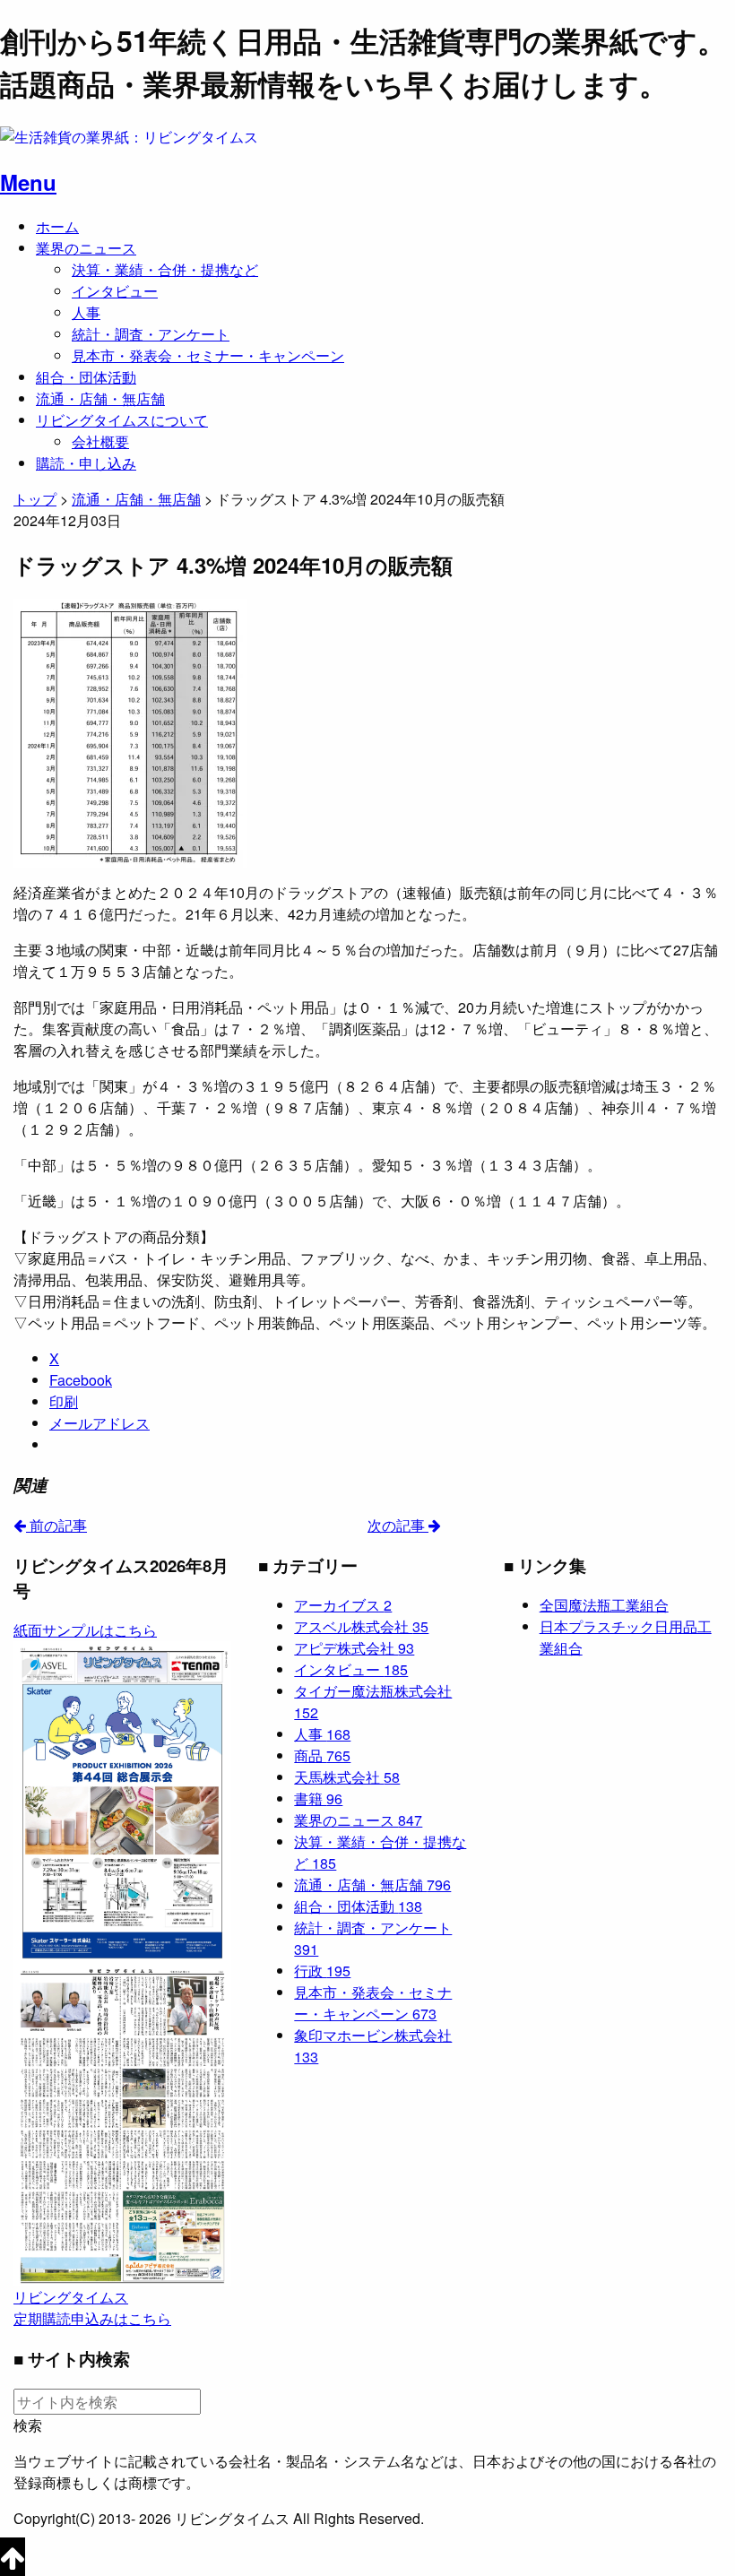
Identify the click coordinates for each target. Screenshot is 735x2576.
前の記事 (56, 1525)
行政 (322, 1971)
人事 (86, 312)
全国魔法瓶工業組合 (604, 1605)
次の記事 (398, 1525)
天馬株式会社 (347, 1777)
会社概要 (100, 441)
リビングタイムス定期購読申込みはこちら (92, 2308)
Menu (28, 182)
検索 (28, 2425)
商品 (322, 1755)
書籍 (318, 1798)
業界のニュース (86, 248)
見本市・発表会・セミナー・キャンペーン (208, 355)
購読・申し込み (86, 463)
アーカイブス (343, 1605)
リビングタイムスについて (122, 420)
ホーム (57, 226)
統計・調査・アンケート (151, 334)
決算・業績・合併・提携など (165, 269)
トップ (35, 499)
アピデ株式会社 (354, 1648)
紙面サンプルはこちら (85, 1630)
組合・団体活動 (86, 377)
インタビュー (115, 291)
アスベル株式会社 (361, 1626)
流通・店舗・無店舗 (100, 398)
